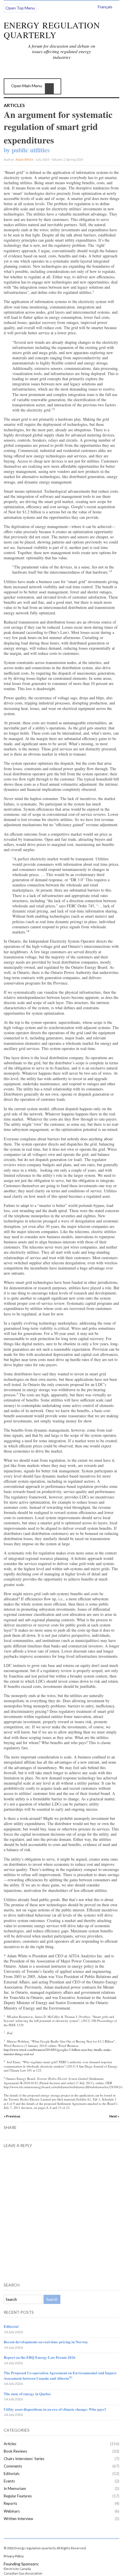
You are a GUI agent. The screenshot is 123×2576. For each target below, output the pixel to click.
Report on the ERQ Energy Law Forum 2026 (40, 2357)
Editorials (12, 2474)
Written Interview (18, 2519)
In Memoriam (15, 2488)
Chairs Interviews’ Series (24, 2459)
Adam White (24, 159)
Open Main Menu (27, 86)
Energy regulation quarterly (52, 30)
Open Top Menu (20, 8)
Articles (14, 105)
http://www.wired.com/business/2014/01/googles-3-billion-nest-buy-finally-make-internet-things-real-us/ (58, 2052)
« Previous (12, 2116)
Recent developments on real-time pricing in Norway (46, 2342)
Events (9, 2481)
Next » (114, 2116)
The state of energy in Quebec (27, 2394)
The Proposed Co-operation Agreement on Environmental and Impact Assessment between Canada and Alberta (60, 2375)
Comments (13, 2466)
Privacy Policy (14, 2556)
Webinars (12, 2511)
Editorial (11, 2326)
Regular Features (18, 2496)
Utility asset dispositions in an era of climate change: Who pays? (55, 2409)
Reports (10, 2503)
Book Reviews (15, 2451)
